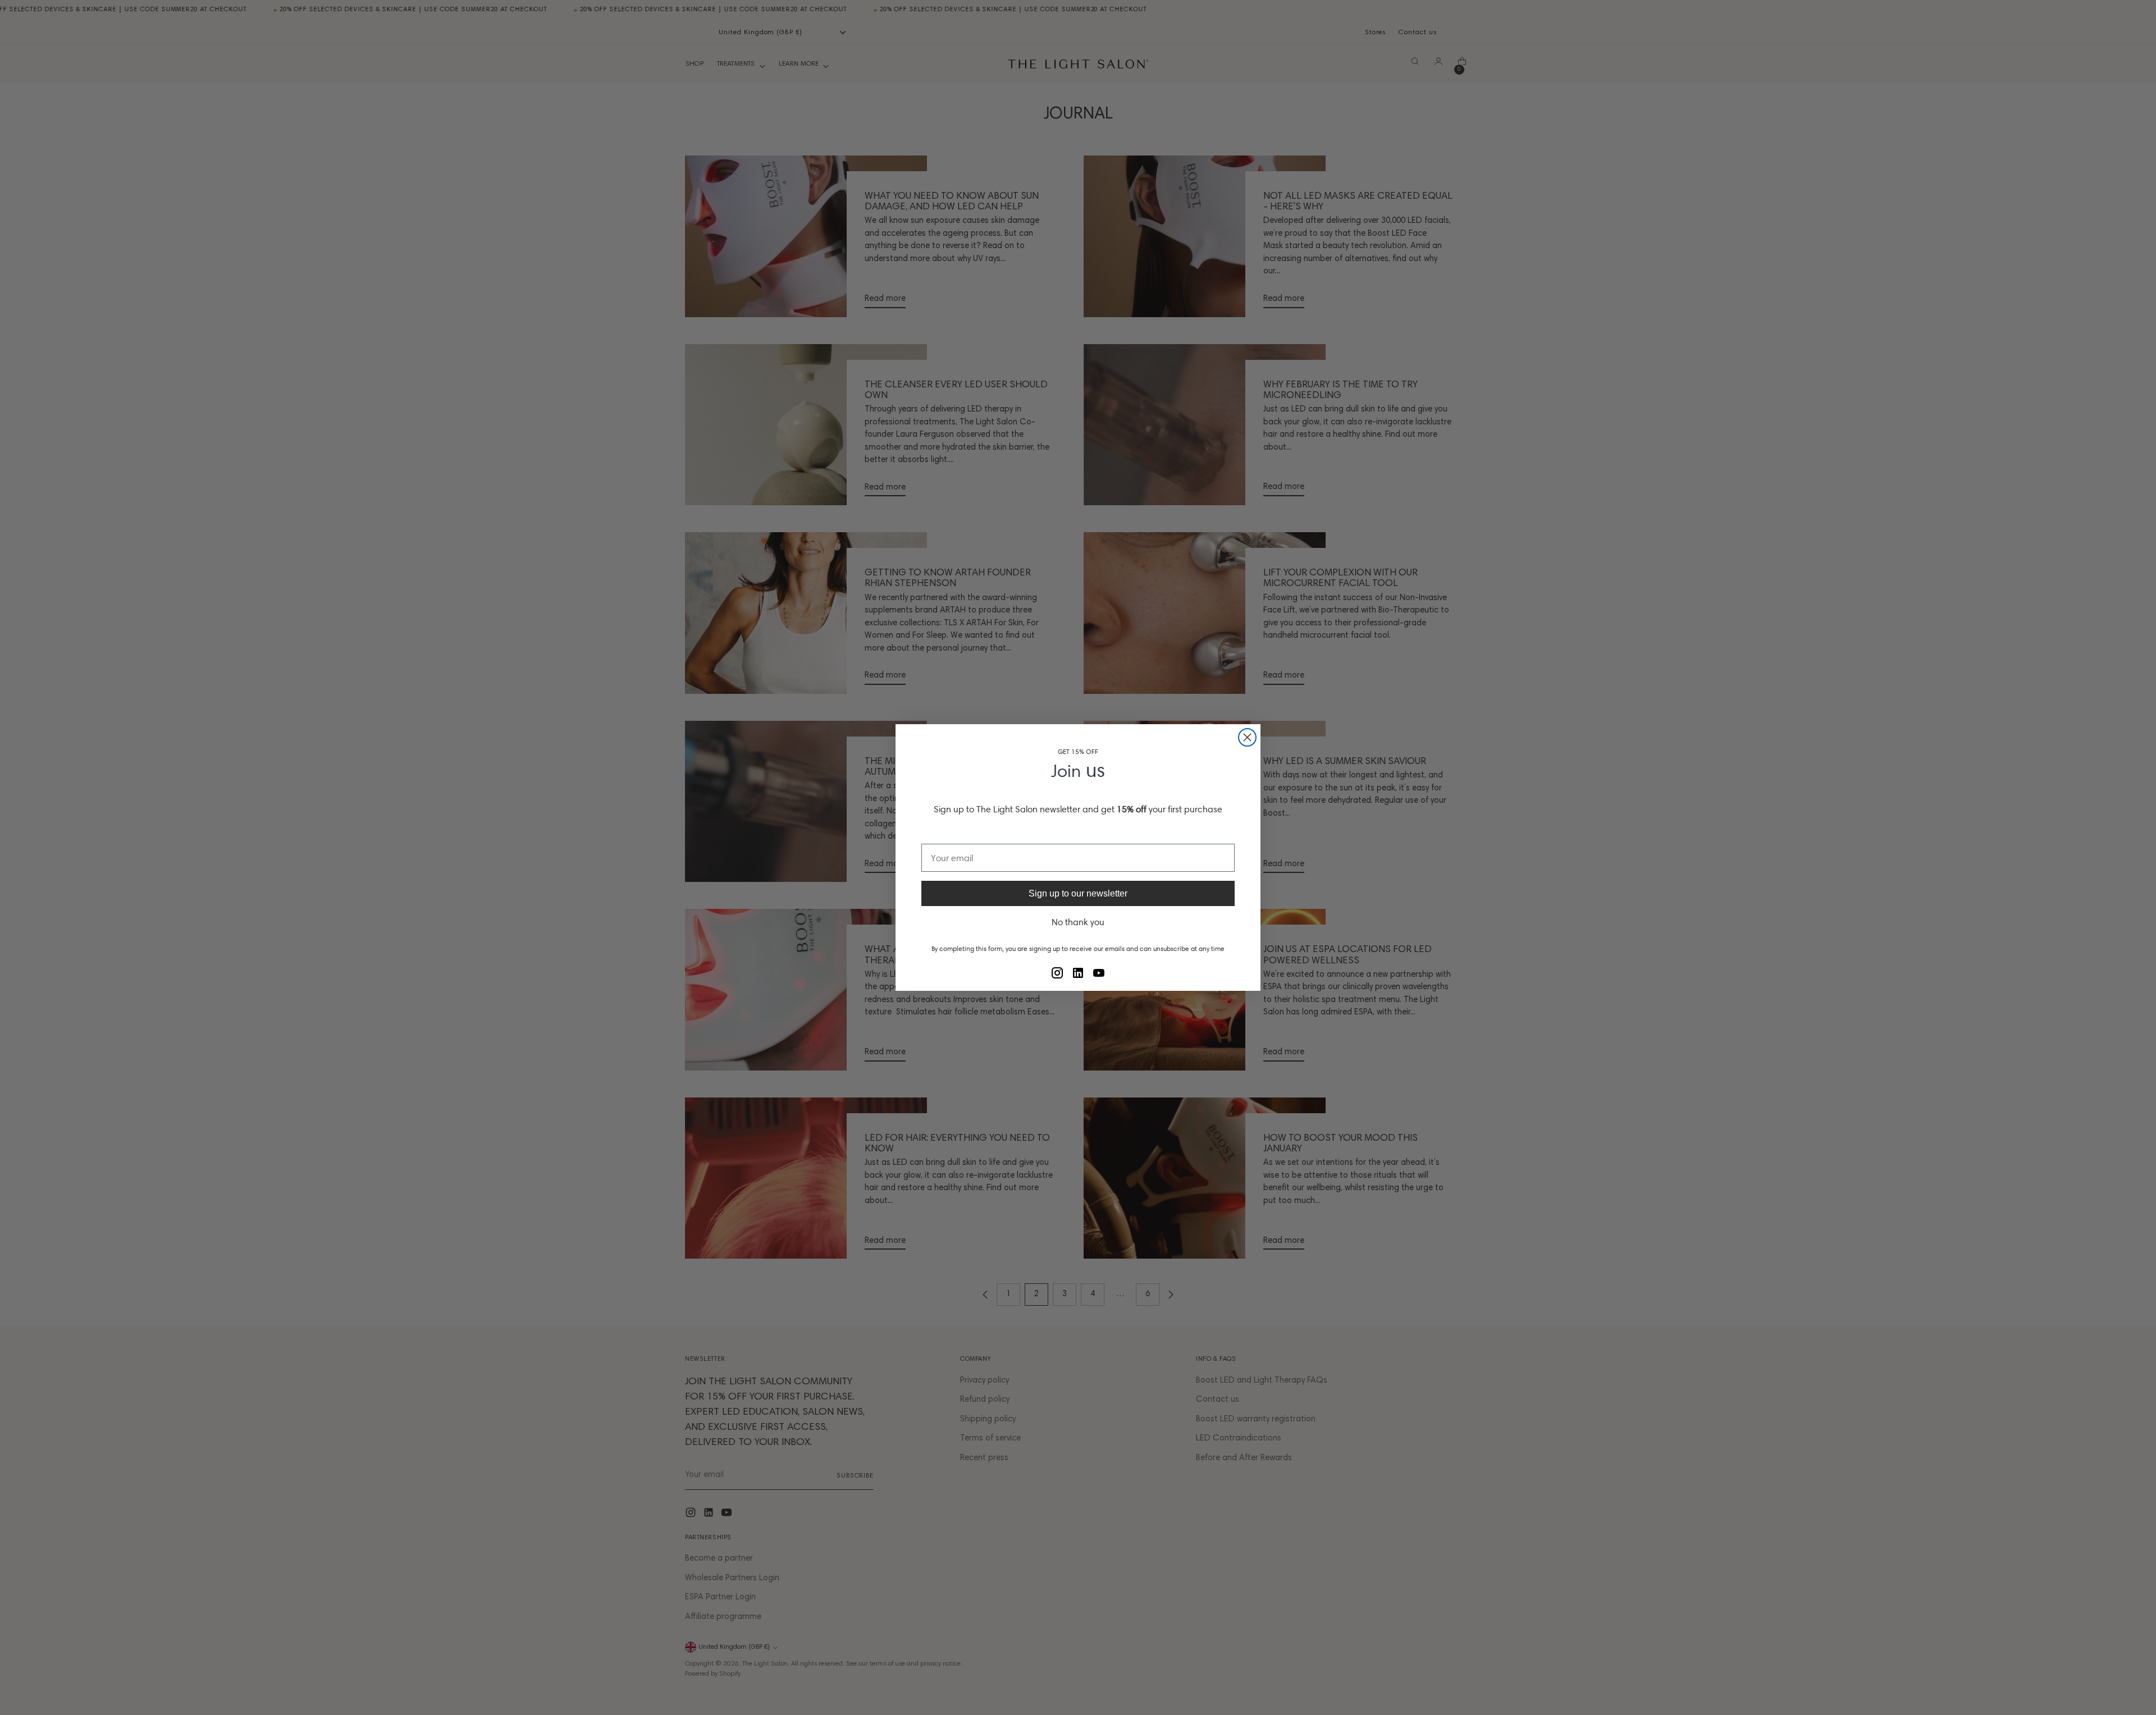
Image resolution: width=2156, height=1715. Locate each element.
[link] (1057, 973)
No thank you (1078, 922)
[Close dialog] (1247, 737)
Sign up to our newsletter (1078, 893)
